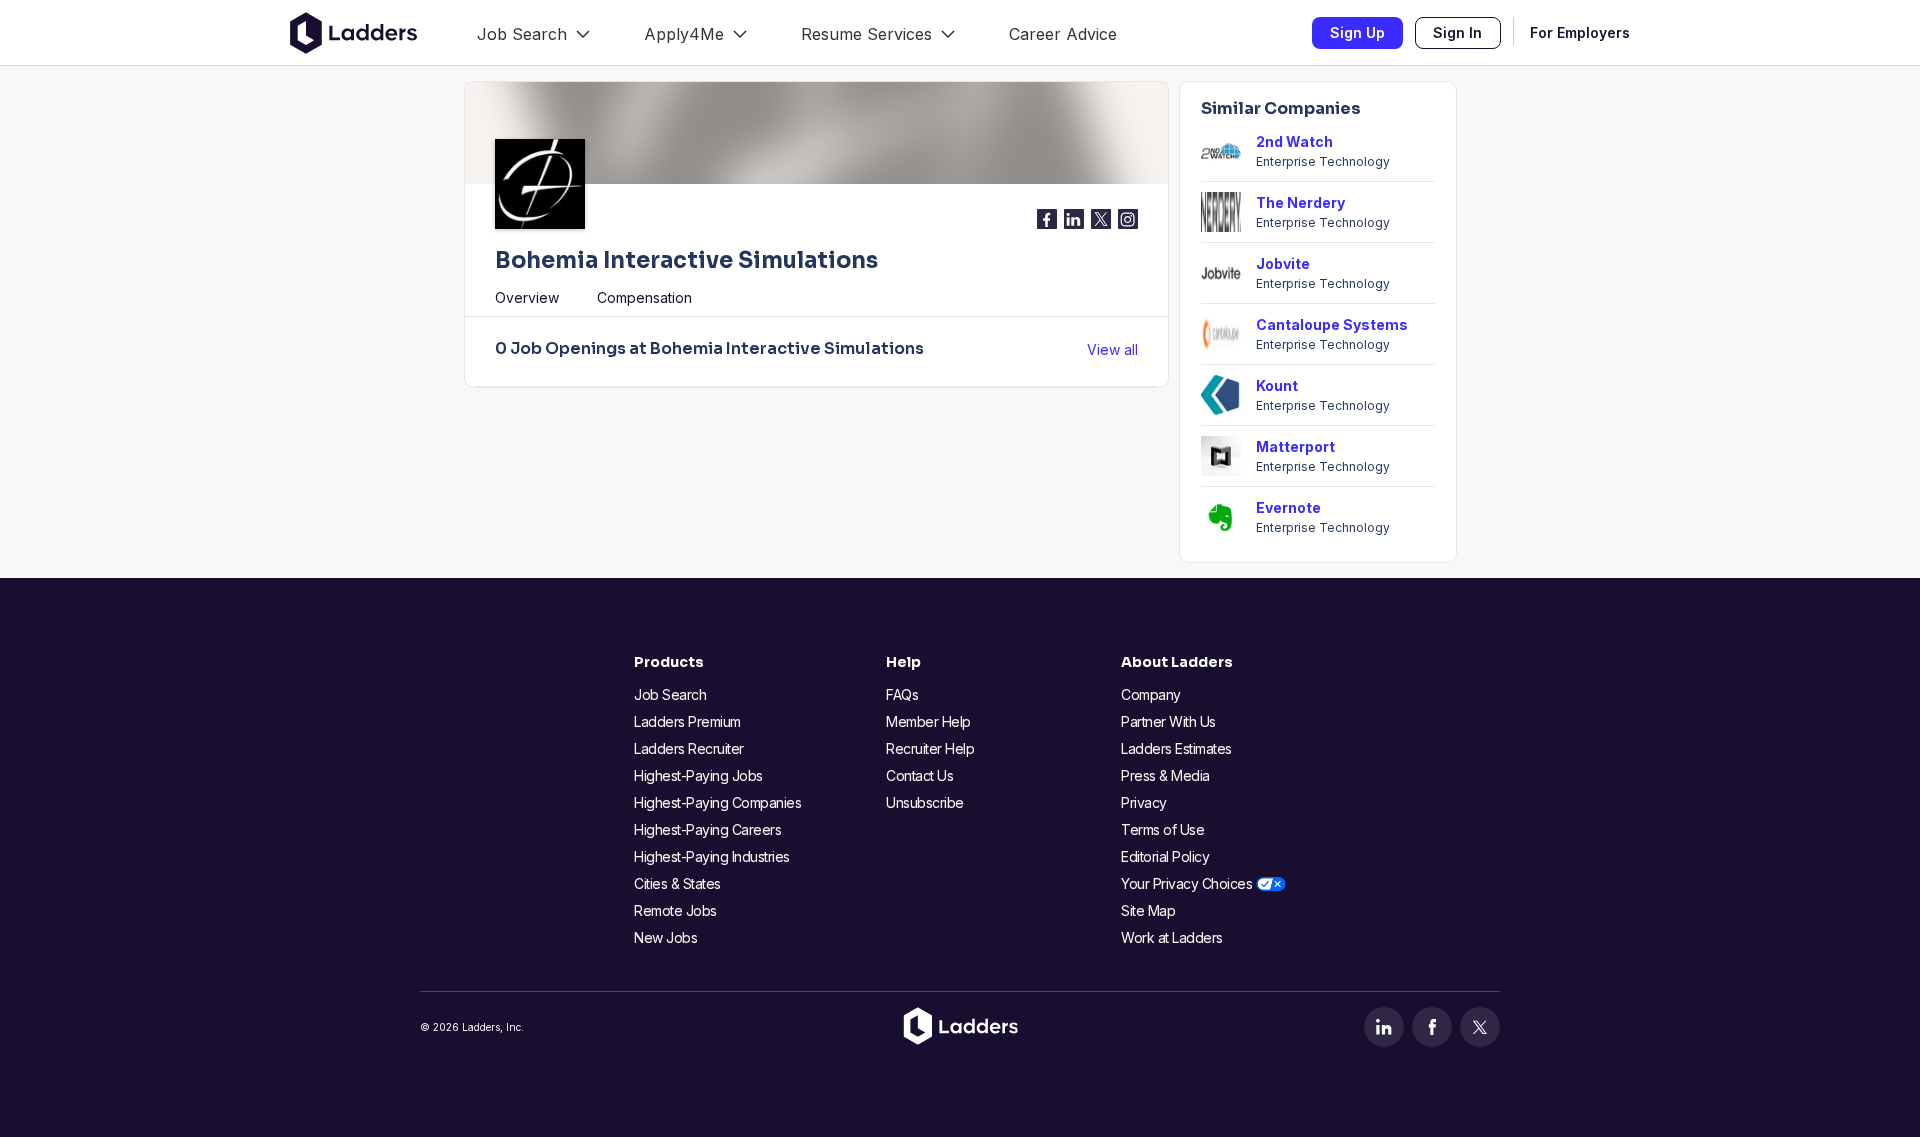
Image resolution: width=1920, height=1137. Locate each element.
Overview (527, 297)
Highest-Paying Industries (712, 856)
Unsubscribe (925, 802)
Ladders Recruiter (689, 748)
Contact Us (919, 775)
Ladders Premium (687, 721)
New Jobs (665, 937)
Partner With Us (1168, 721)
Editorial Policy (1165, 856)
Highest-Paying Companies (717, 802)
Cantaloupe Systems (1332, 324)
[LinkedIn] (1384, 1027)
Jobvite (1283, 263)
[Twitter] (1480, 1027)
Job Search (670, 694)
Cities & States (677, 883)
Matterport (1295, 446)
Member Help (928, 721)
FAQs (902, 694)
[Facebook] (1432, 1027)
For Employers (1580, 32)
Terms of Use (1162, 829)
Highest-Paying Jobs (698, 775)
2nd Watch (1294, 141)
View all (1112, 349)
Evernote (1288, 507)
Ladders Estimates (1176, 748)
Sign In (1457, 32)
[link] (533, 32)
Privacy (1144, 802)
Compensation (644, 297)
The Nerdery (1300, 202)
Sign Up (1357, 32)
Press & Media (1165, 775)
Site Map (1148, 910)
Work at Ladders (1172, 937)
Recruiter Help (930, 748)
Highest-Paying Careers (707, 829)
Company (1151, 694)
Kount (1277, 385)
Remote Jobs (675, 910)
